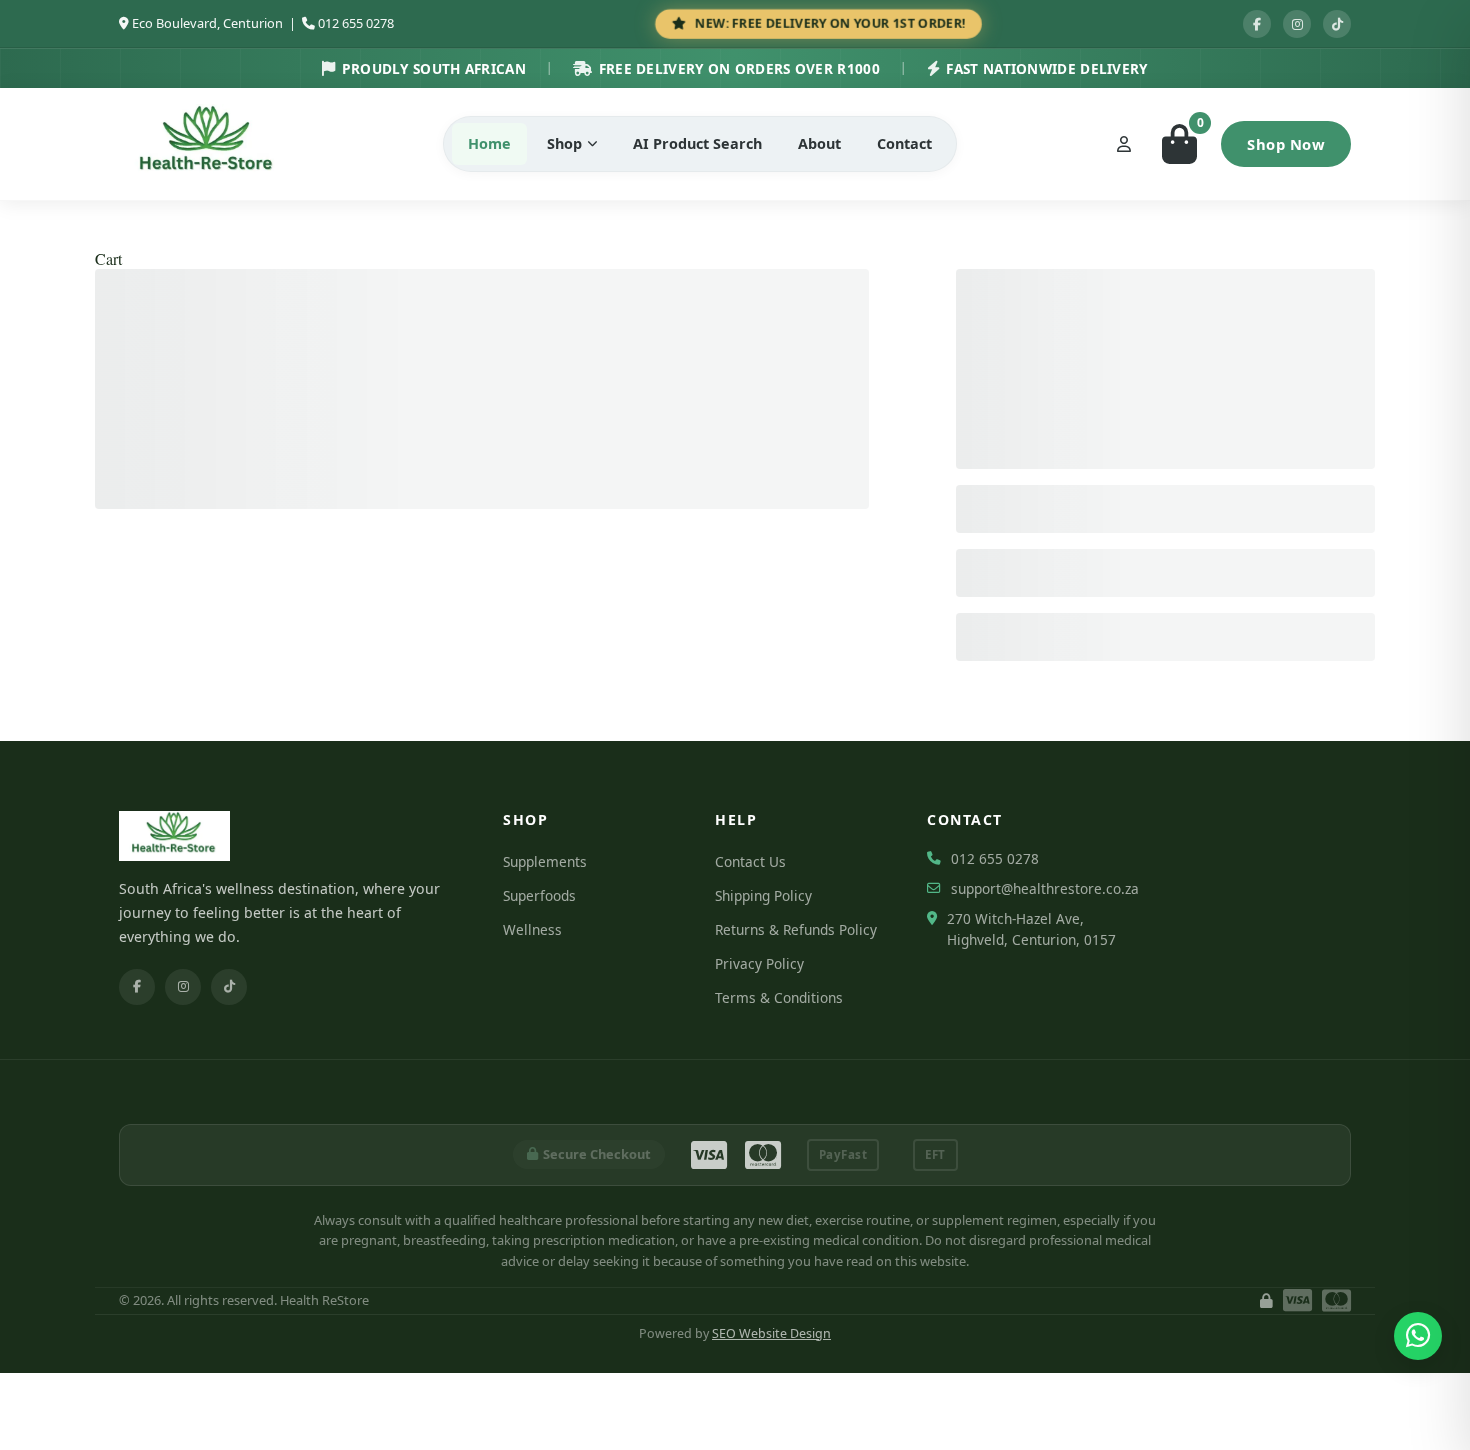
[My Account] (1124, 144)
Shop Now (1286, 144)
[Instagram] (183, 987)
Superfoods (539, 895)
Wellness (532, 929)
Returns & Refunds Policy (796, 929)
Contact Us (750, 861)
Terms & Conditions (779, 997)
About (819, 143)
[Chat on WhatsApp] (1418, 1336)
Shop (564, 143)
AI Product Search (697, 143)
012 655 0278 (356, 23)
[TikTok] (229, 987)
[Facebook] (137, 987)
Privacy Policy (759, 963)
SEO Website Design (771, 1333)
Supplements (545, 861)
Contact (904, 143)
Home (489, 143)
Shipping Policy (763, 895)
